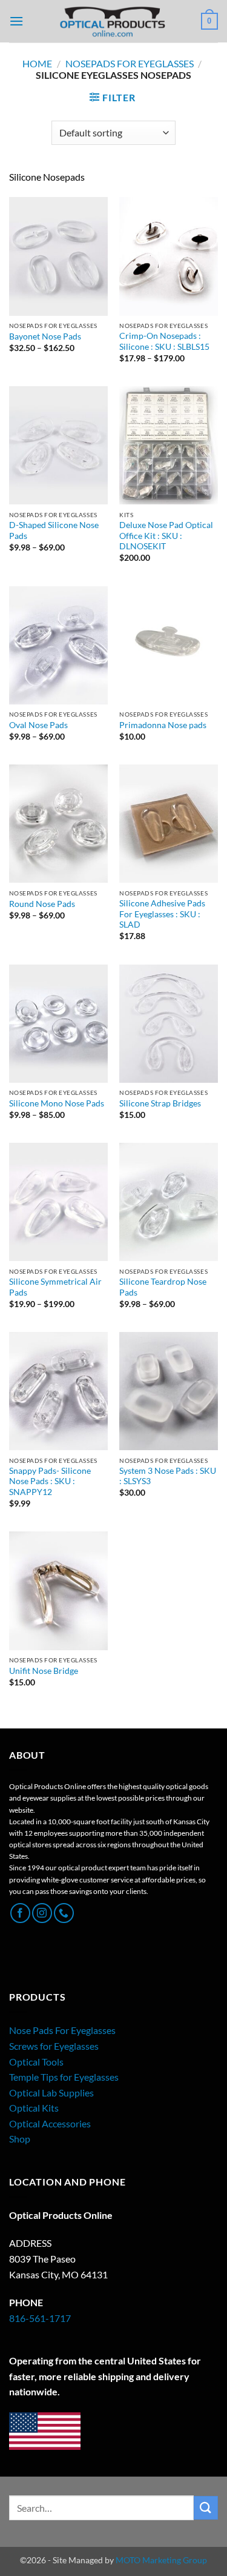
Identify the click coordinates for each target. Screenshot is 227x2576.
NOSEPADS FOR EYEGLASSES (130, 63)
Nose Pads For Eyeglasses (62, 2030)
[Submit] (206, 2508)
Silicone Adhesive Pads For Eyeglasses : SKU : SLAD (162, 914)
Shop (20, 2139)
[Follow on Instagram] (42, 1913)
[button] (16, 21)
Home (37, 63)
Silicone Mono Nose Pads (57, 1103)
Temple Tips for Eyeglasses (64, 2077)
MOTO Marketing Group (161, 2560)
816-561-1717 (40, 2318)
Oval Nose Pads (38, 725)
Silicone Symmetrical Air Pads (55, 1287)
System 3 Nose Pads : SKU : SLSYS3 (168, 1476)
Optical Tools (36, 2062)
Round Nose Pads (42, 904)
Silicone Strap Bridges (160, 1103)
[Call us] (64, 1913)
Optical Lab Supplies (51, 2093)
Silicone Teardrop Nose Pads (163, 1287)
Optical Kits (34, 2108)
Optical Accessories (50, 2123)
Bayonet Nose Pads (45, 336)
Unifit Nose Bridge (44, 1671)
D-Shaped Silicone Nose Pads (54, 530)
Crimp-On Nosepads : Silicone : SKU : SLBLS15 (164, 341)
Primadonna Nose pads (163, 725)
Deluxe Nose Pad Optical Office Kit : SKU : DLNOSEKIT (166, 536)
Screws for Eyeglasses (54, 2046)
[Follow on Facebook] (20, 1913)
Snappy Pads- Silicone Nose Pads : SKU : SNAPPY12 (50, 1481)
